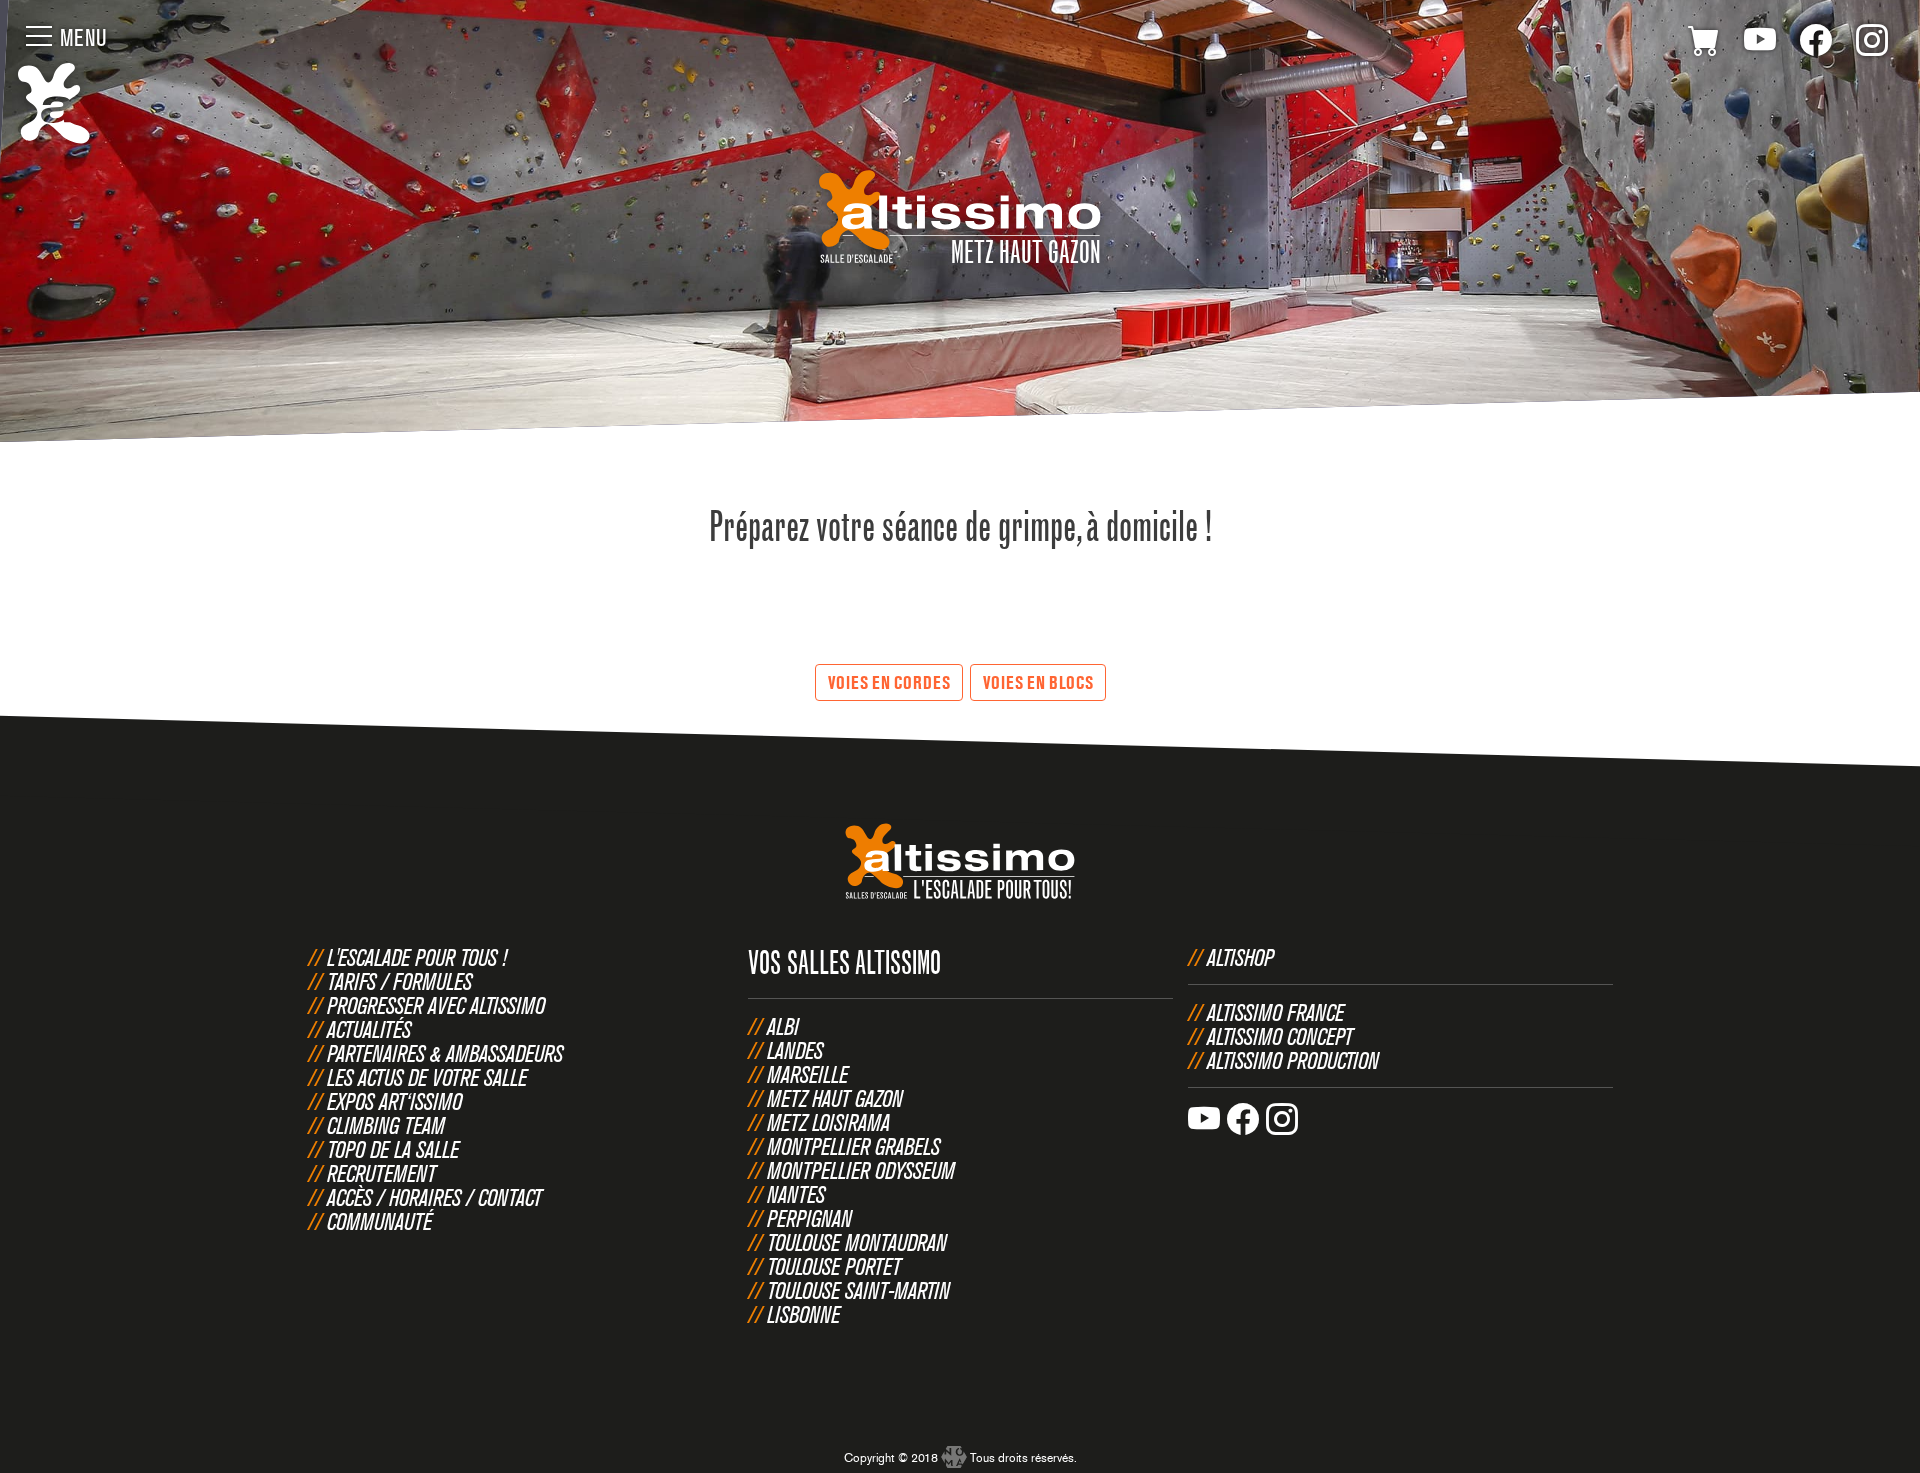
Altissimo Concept (1280, 1036)
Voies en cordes (889, 682)
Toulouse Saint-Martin (858, 1290)
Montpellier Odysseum (861, 1170)
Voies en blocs (1038, 682)
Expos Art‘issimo (394, 1101)
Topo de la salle (393, 1149)
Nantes (796, 1194)
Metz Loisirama (828, 1122)
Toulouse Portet (834, 1266)
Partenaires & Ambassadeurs (445, 1053)
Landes (795, 1050)
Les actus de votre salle (427, 1077)
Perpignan (809, 1218)
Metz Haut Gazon (835, 1098)
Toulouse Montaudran (857, 1242)
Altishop (1240, 957)
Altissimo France (1275, 1012)
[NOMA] (954, 1449)
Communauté (379, 1221)
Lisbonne (803, 1314)
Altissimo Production (1293, 1060)
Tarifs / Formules (399, 981)
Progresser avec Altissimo (436, 1005)
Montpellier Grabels (853, 1146)
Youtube (1760, 44)
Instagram (1872, 44)
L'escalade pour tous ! (417, 957)
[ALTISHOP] (1704, 44)
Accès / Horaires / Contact (434, 1197)
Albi (783, 1026)
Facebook (1816, 44)
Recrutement (381, 1173)
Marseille (807, 1074)
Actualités (369, 1029)
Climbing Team (386, 1125)
